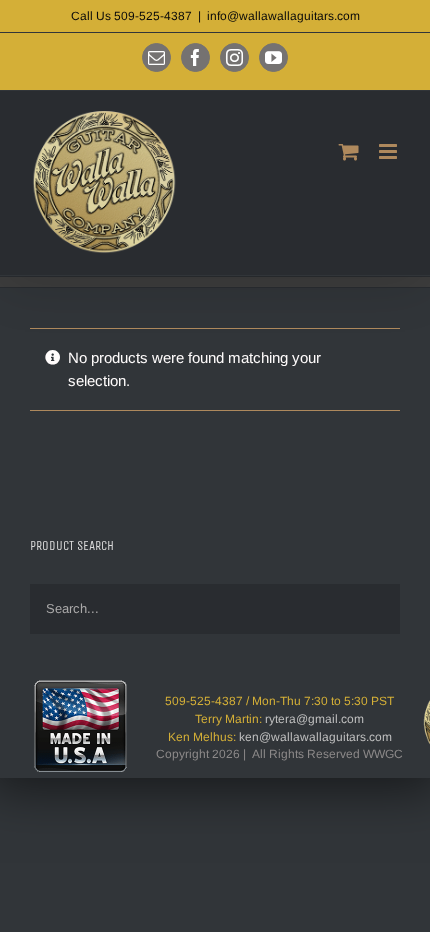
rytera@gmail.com (314, 719)
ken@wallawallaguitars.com (315, 737)
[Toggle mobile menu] (389, 151)
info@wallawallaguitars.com (283, 16)
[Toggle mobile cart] (349, 151)
